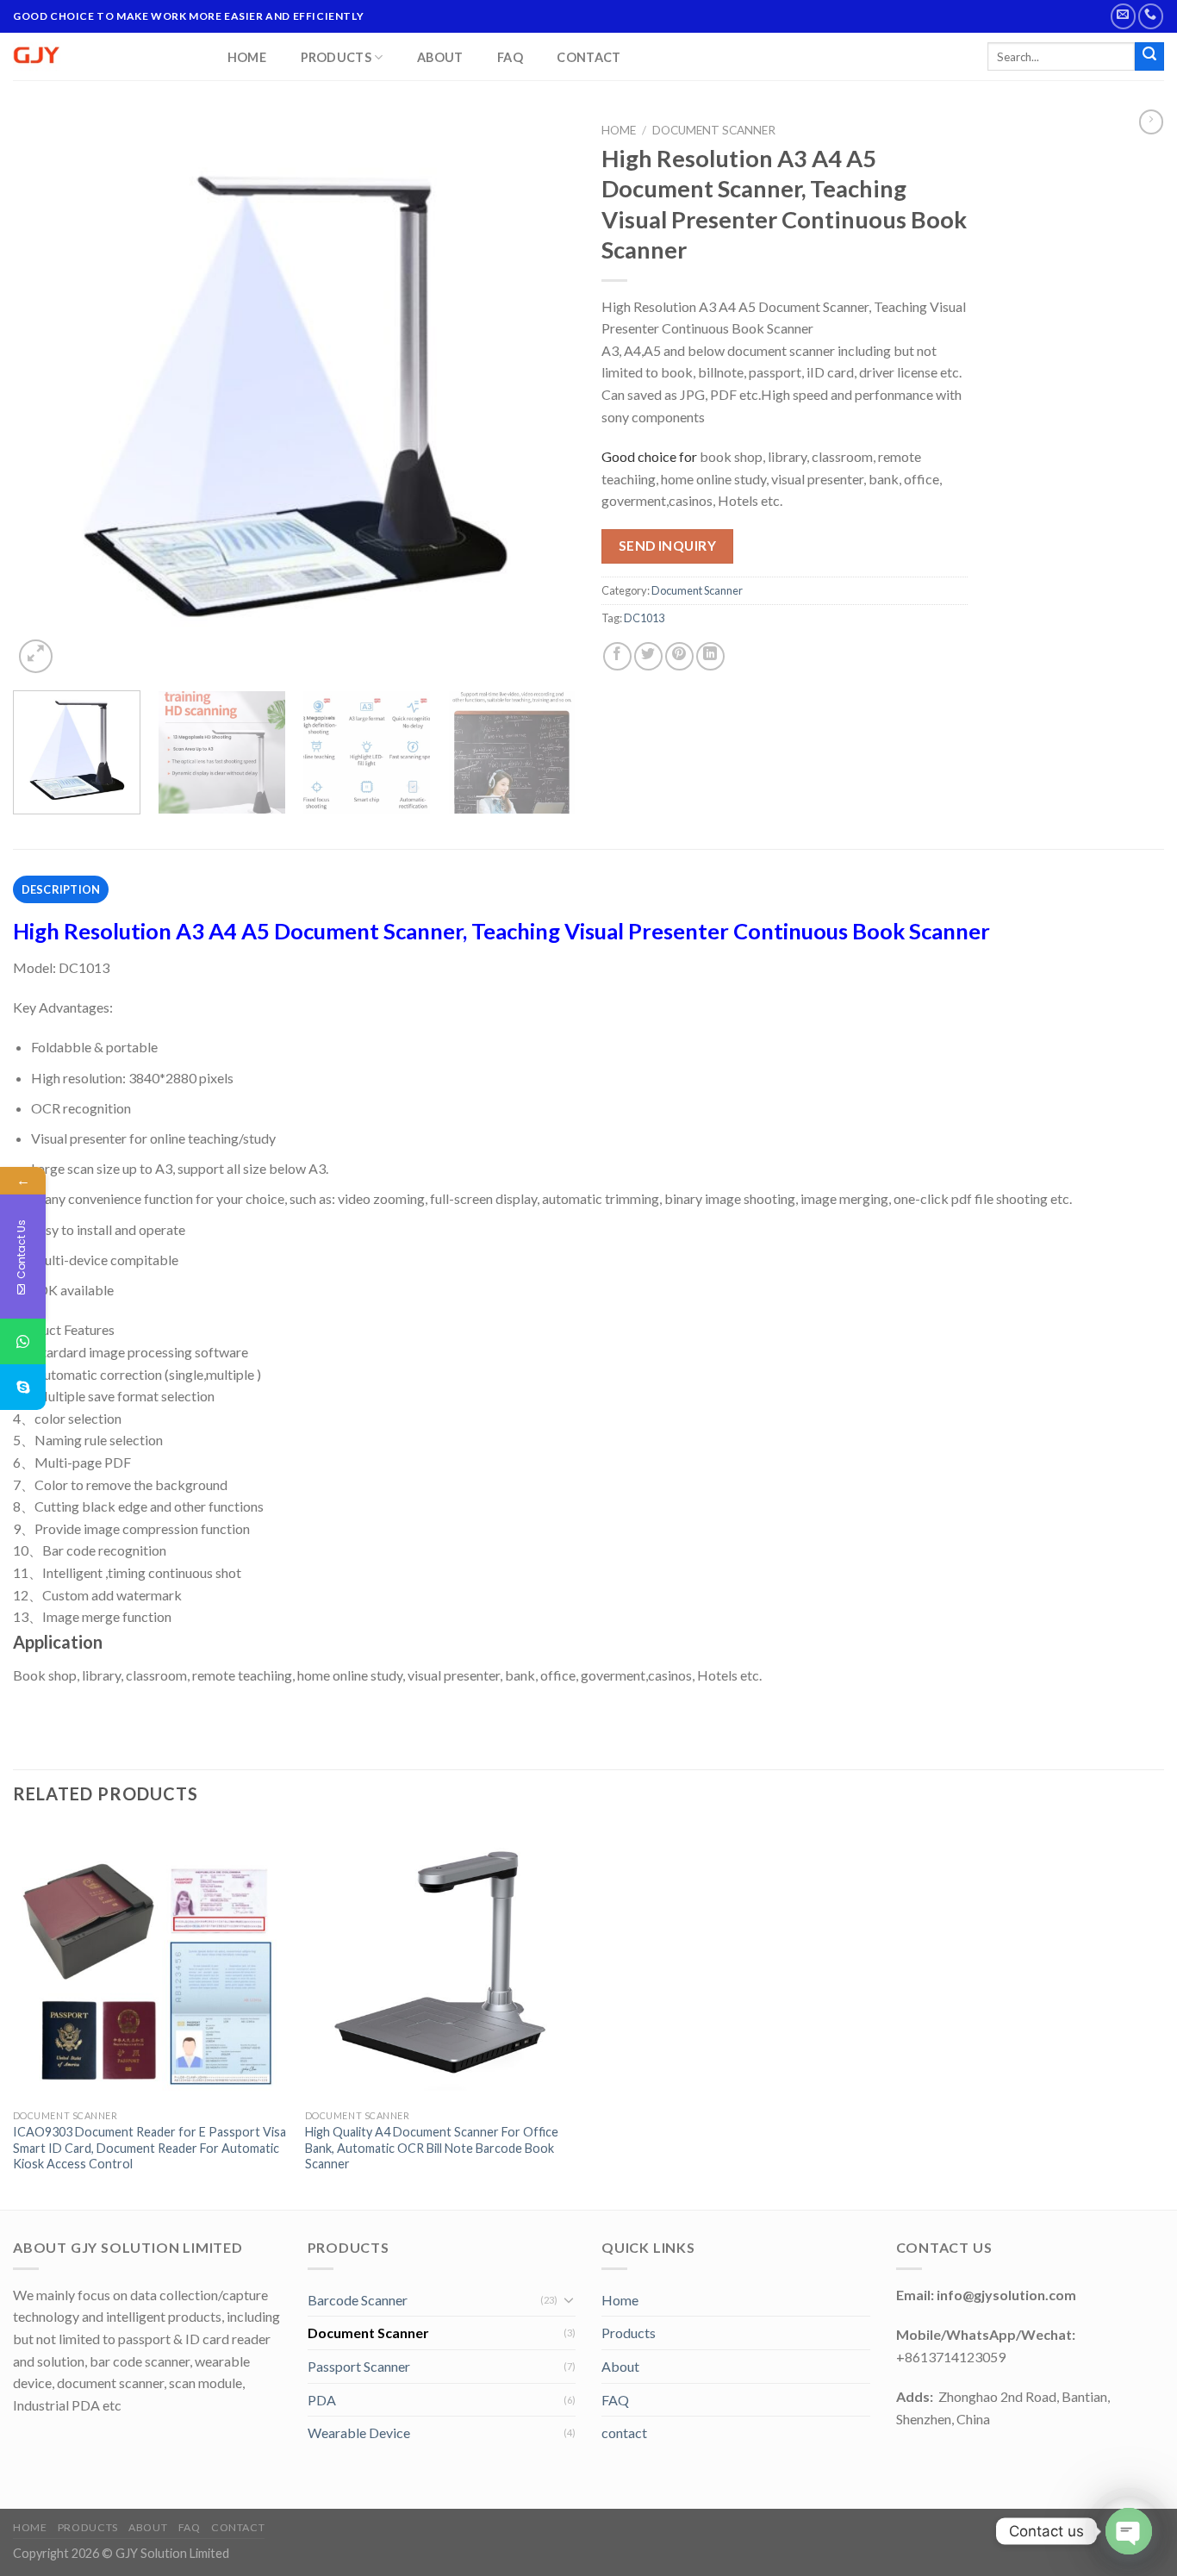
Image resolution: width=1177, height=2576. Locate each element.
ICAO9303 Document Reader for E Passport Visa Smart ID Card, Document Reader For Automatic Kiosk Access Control (149, 2148)
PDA (322, 2400)
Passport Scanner (359, 2366)
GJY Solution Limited (172, 2553)
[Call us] (1151, 16)
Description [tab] (61, 889)
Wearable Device (359, 2433)
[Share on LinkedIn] (710, 656)
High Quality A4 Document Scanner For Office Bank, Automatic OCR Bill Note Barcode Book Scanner (432, 2148)
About (440, 58)
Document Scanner (714, 130)
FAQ (510, 58)
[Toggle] (569, 2299)
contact (624, 2433)
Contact (588, 58)
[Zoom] (36, 656)
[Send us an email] (1123, 16)
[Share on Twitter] (648, 656)
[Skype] (23, 1387)
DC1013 (644, 618)
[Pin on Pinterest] (679, 656)
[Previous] (46, 396)
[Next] (543, 396)
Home (247, 58)
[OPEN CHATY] (1129, 2531)
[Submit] (1149, 57)
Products (336, 57)
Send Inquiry (668, 546)
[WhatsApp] (23, 1341)
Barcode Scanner (358, 2300)
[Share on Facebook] (617, 656)
